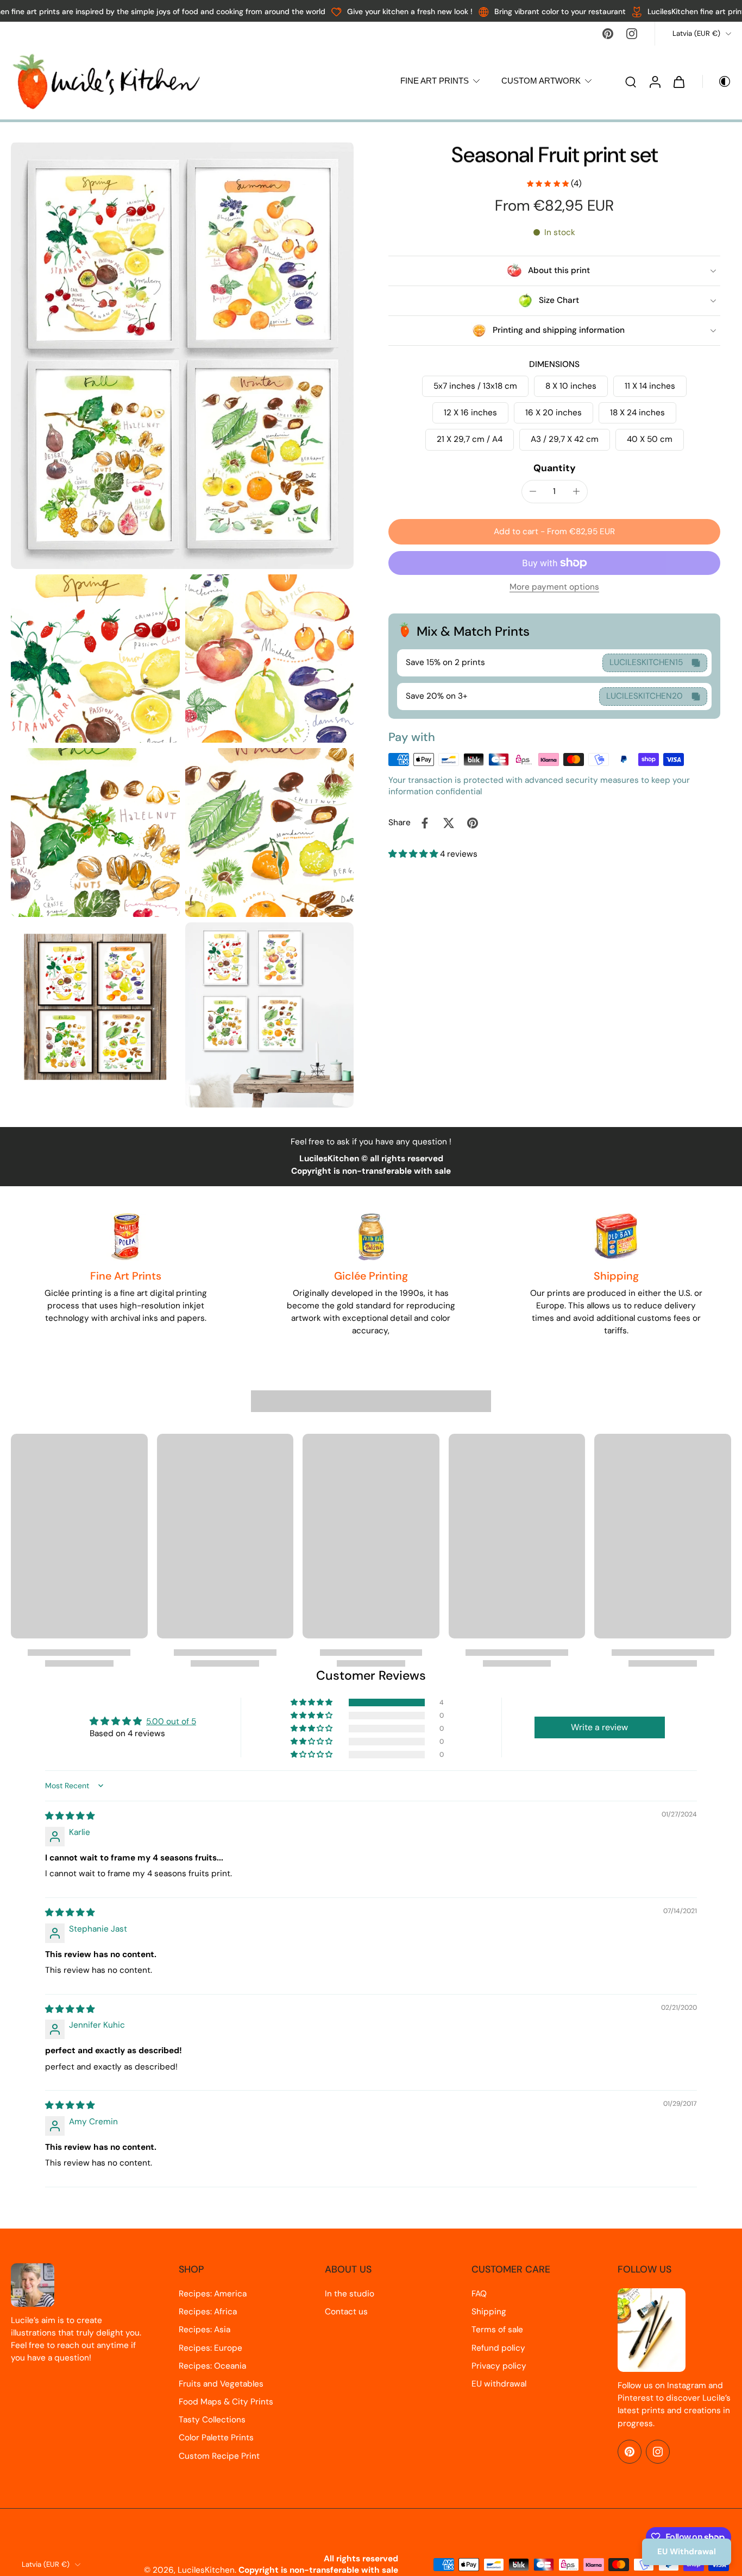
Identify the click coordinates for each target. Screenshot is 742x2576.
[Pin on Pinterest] (473, 823)
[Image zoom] (182, 355)
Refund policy (498, 2348)
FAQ (479, 2294)
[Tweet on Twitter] (449, 823)
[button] (554, 532)
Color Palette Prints (216, 2438)
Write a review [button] (599, 1727)
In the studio (350, 2294)
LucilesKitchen (206, 2570)
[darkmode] (717, 81)
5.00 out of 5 (171, 1721)
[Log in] (655, 81)
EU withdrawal (499, 2384)
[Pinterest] (608, 34)
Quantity (555, 468)
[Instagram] (632, 34)
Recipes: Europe (210, 2348)
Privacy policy (499, 2366)
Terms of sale (497, 2330)
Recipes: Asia (205, 2330)
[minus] (533, 491)
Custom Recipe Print (219, 2456)
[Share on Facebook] (425, 823)
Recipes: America (213, 2294)
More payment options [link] (554, 588)
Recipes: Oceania (212, 2366)
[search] (631, 81)
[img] (70, 1816)
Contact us (346, 2312)
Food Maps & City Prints (226, 2402)
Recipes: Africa (208, 2312)
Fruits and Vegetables (221, 2384)
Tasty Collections (212, 2420)
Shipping (489, 2312)
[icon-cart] (678, 81)
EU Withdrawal (687, 2552)
